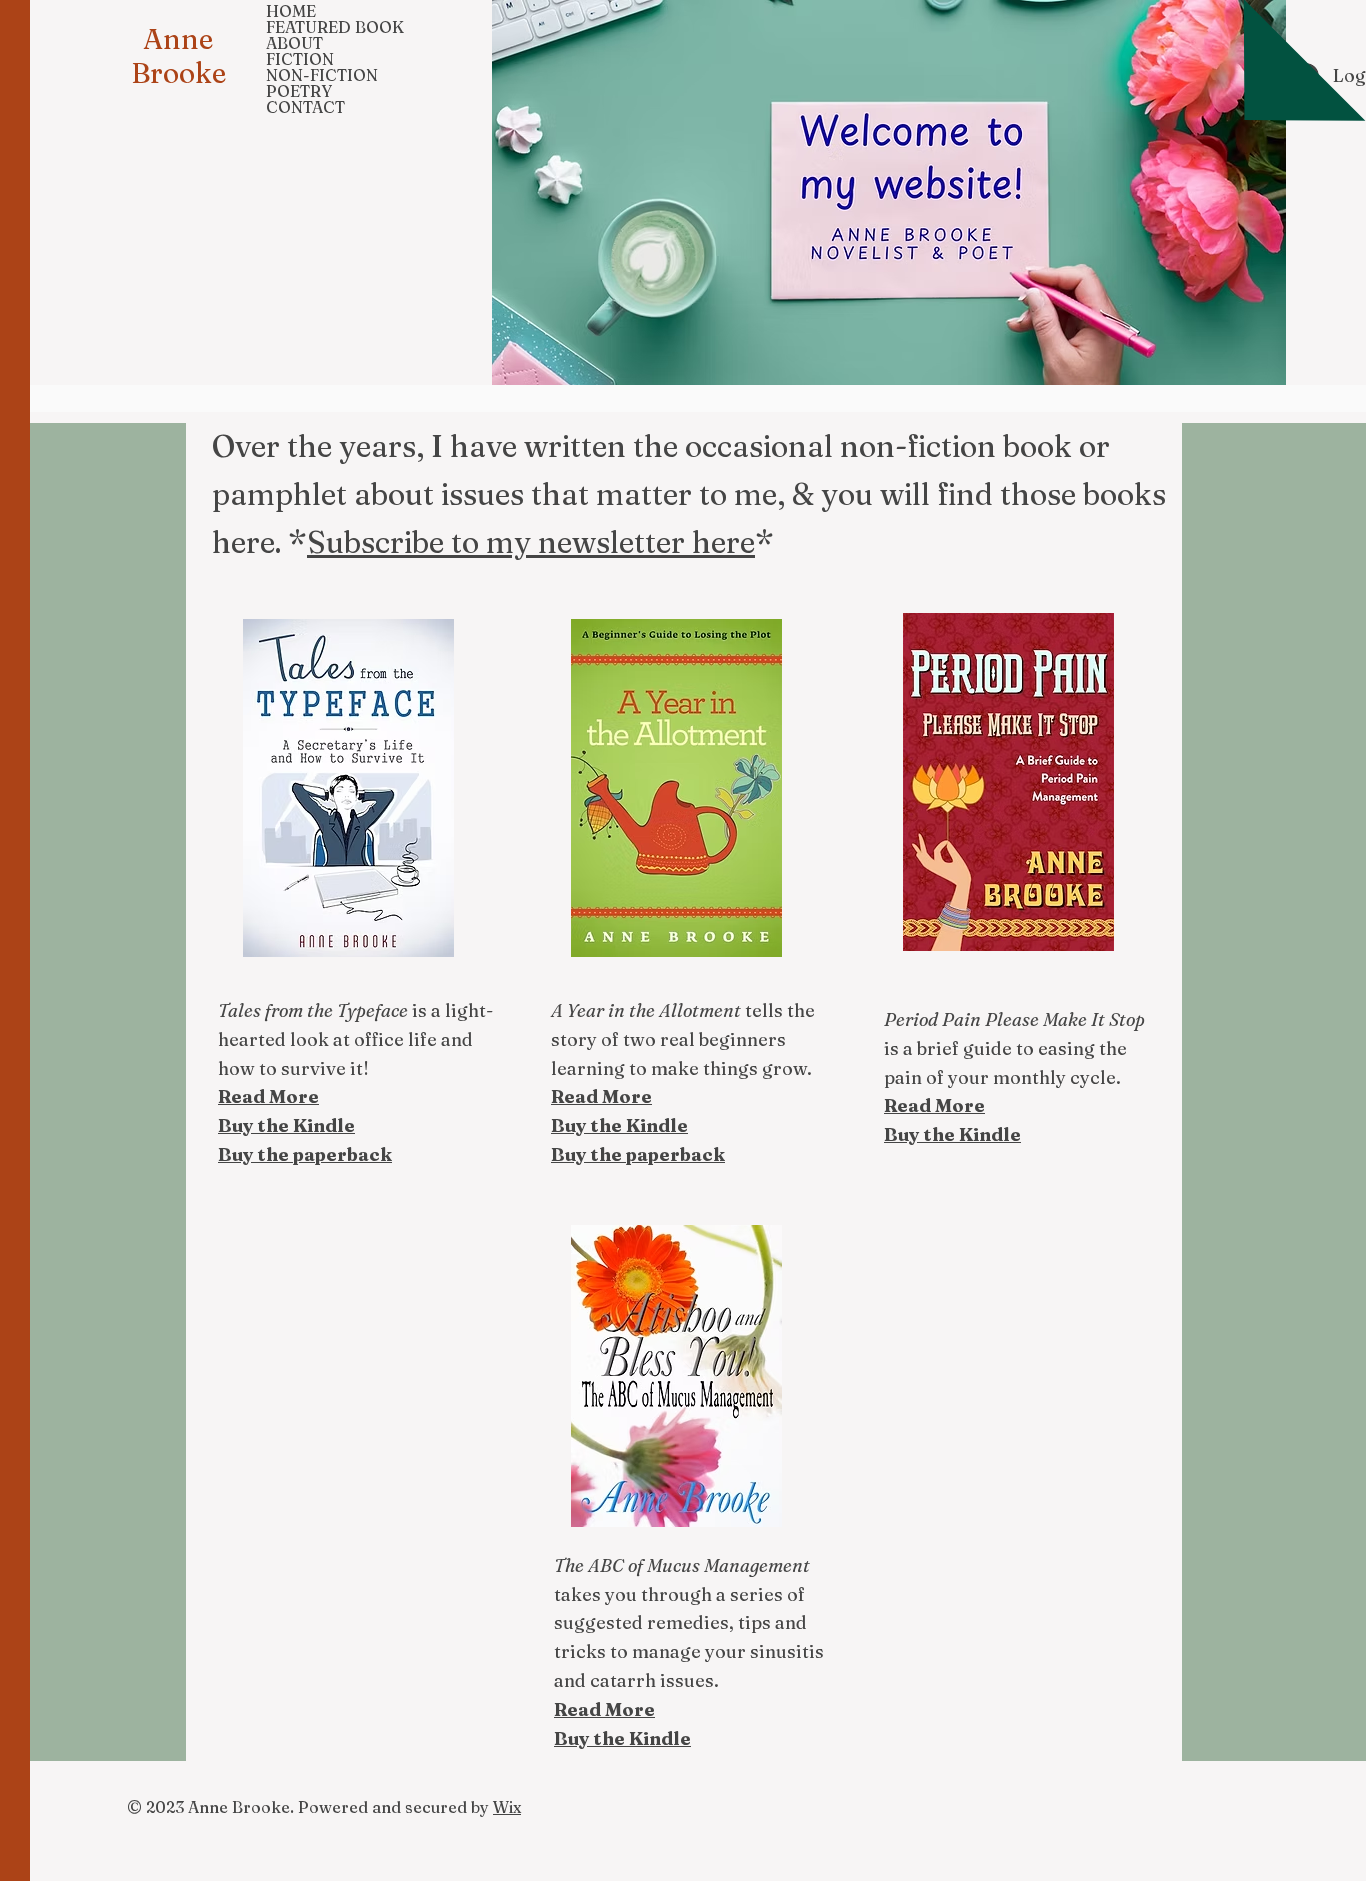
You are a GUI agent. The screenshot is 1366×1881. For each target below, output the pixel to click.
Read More (604, 1709)
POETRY (299, 91)
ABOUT (294, 43)
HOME (291, 11)
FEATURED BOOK (335, 27)
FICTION (300, 59)
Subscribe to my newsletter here (531, 542)
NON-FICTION (322, 75)
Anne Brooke (178, 56)
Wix (507, 1807)
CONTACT (305, 107)
